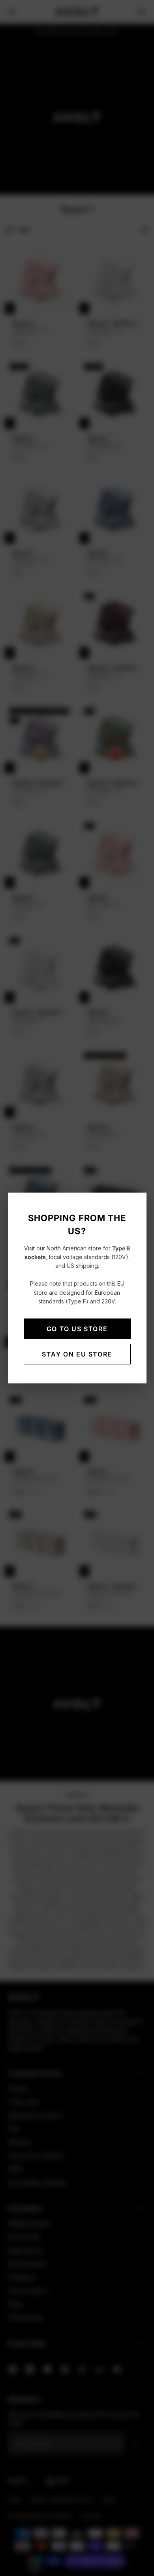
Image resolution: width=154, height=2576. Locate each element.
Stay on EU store (77, 1354)
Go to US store (77, 1329)
